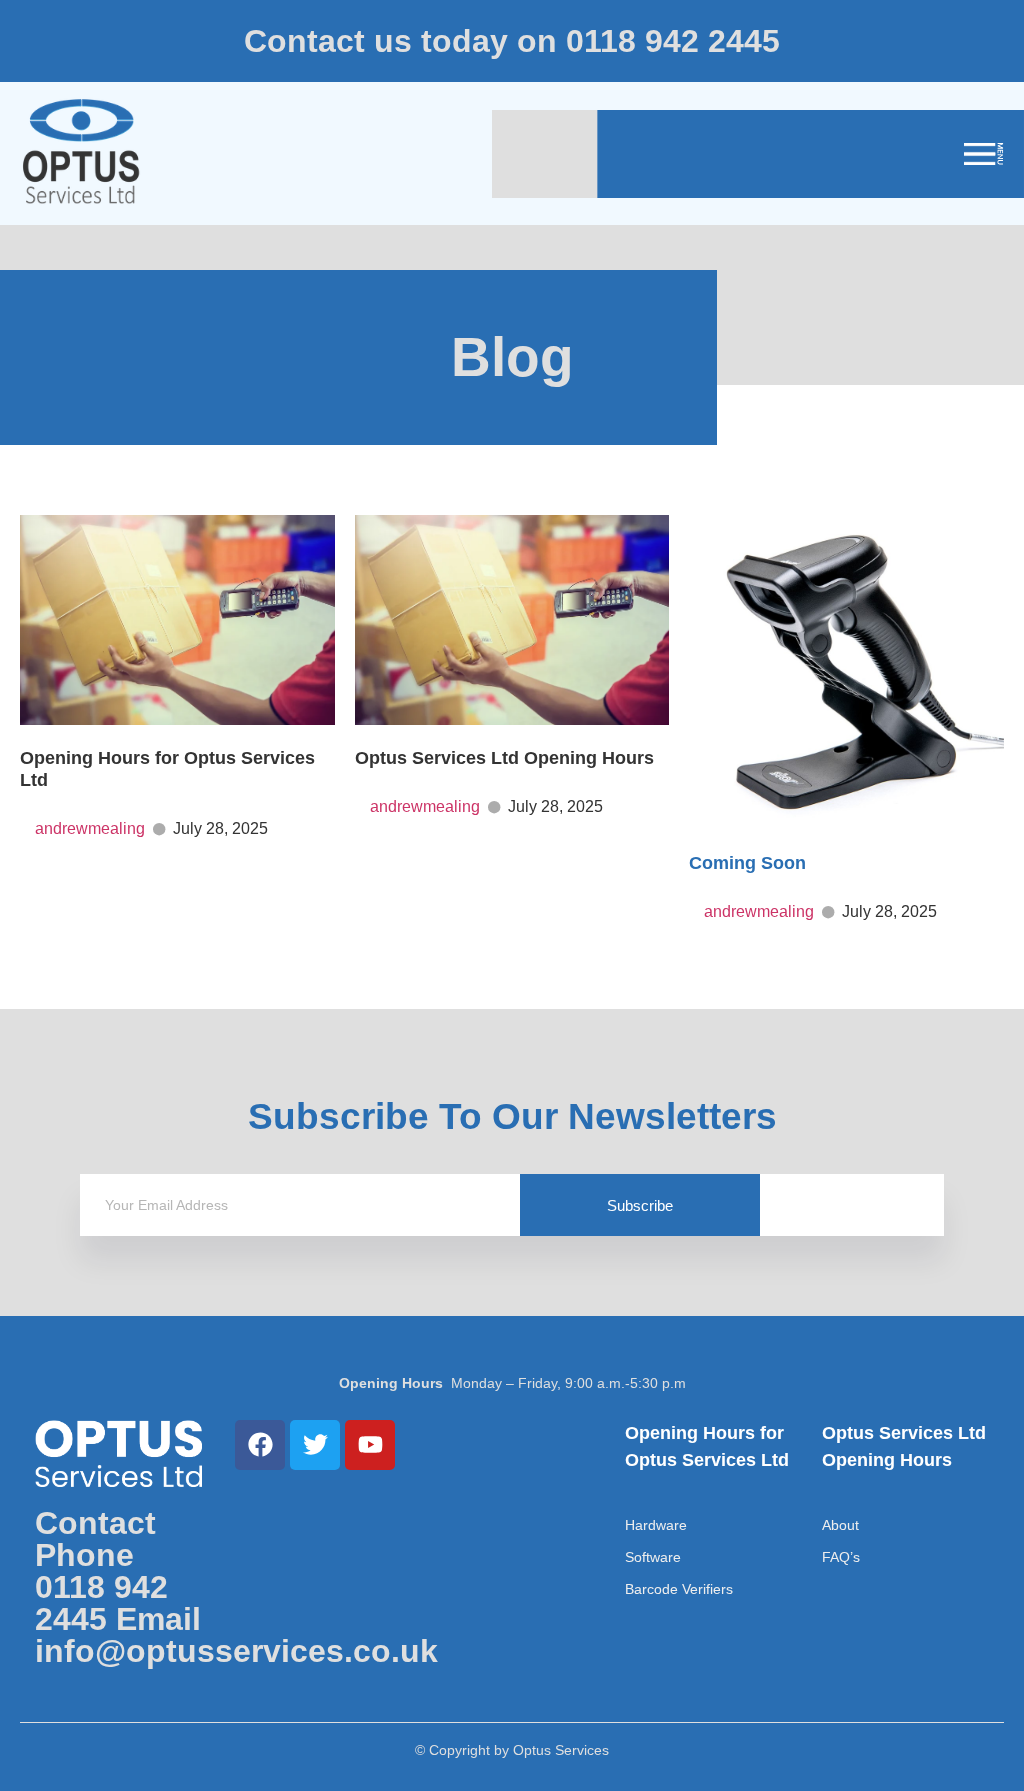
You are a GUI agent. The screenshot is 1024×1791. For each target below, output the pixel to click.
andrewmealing (90, 828)
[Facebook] (260, 1445)
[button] (968, 153)
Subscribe (640, 1205)
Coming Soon (747, 863)
